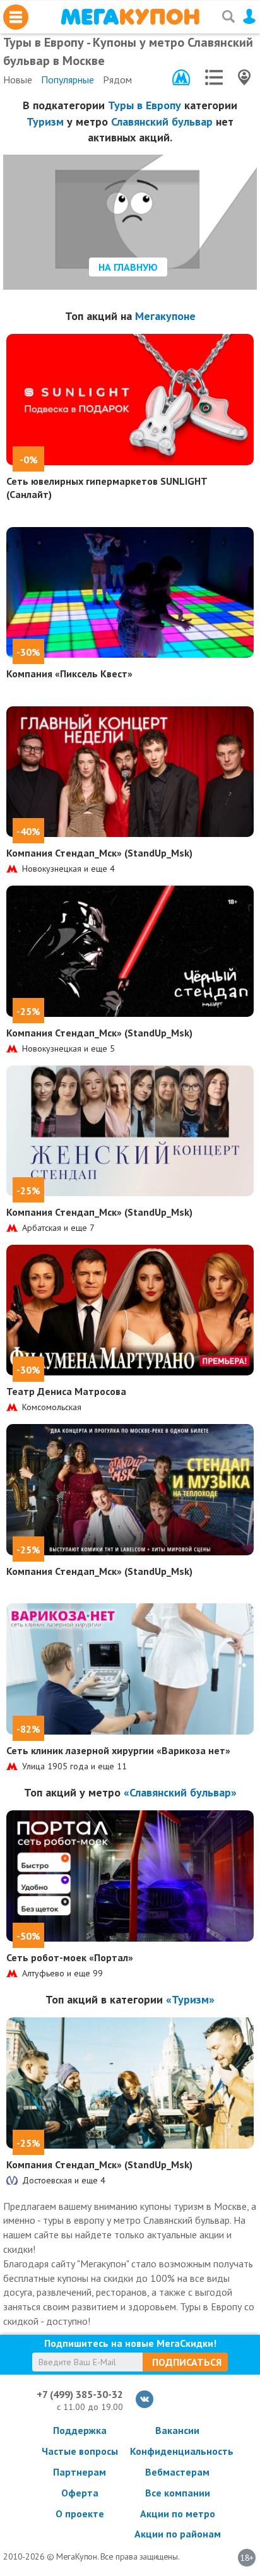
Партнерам (80, 2472)
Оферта (80, 2493)
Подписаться (187, 2362)
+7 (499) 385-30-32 (80, 2394)
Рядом (117, 80)
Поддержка (80, 2430)
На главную (128, 267)
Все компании (178, 2493)
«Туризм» (190, 1999)
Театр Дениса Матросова (66, 1391)
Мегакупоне (165, 316)
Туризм (45, 122)
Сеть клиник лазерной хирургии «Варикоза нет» (118, 1750)
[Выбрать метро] (181, 77)
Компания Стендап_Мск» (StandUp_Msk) (99, 853)
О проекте (80, 2514)
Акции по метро (178, 2514)
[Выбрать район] (214, 77)
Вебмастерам (177, 2472)
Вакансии (177, 2430)
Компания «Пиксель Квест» (69, 674)
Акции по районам (178, 2534)
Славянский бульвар (162, 122)
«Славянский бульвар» (180, 1792)
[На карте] (244, 77)
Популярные (68, 80)
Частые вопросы (80, 2451)
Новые (18, 80)
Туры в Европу (145, 105)
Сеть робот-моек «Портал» (70, 1957)
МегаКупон (130, 17)
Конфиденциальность (177, 2451)
